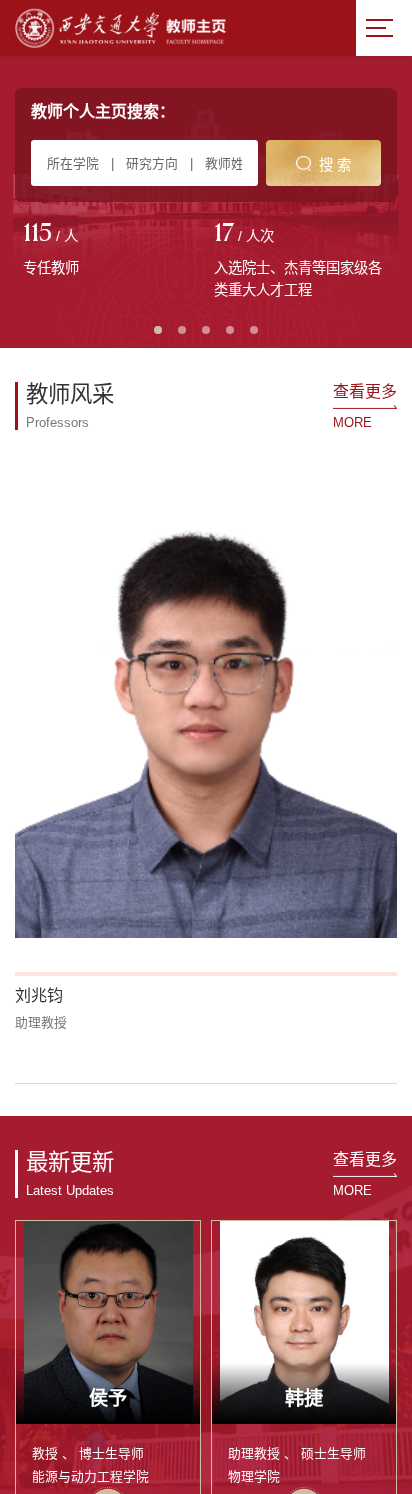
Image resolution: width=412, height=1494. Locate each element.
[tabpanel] (110, 251)
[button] (27, 820)
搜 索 (335, 165)
